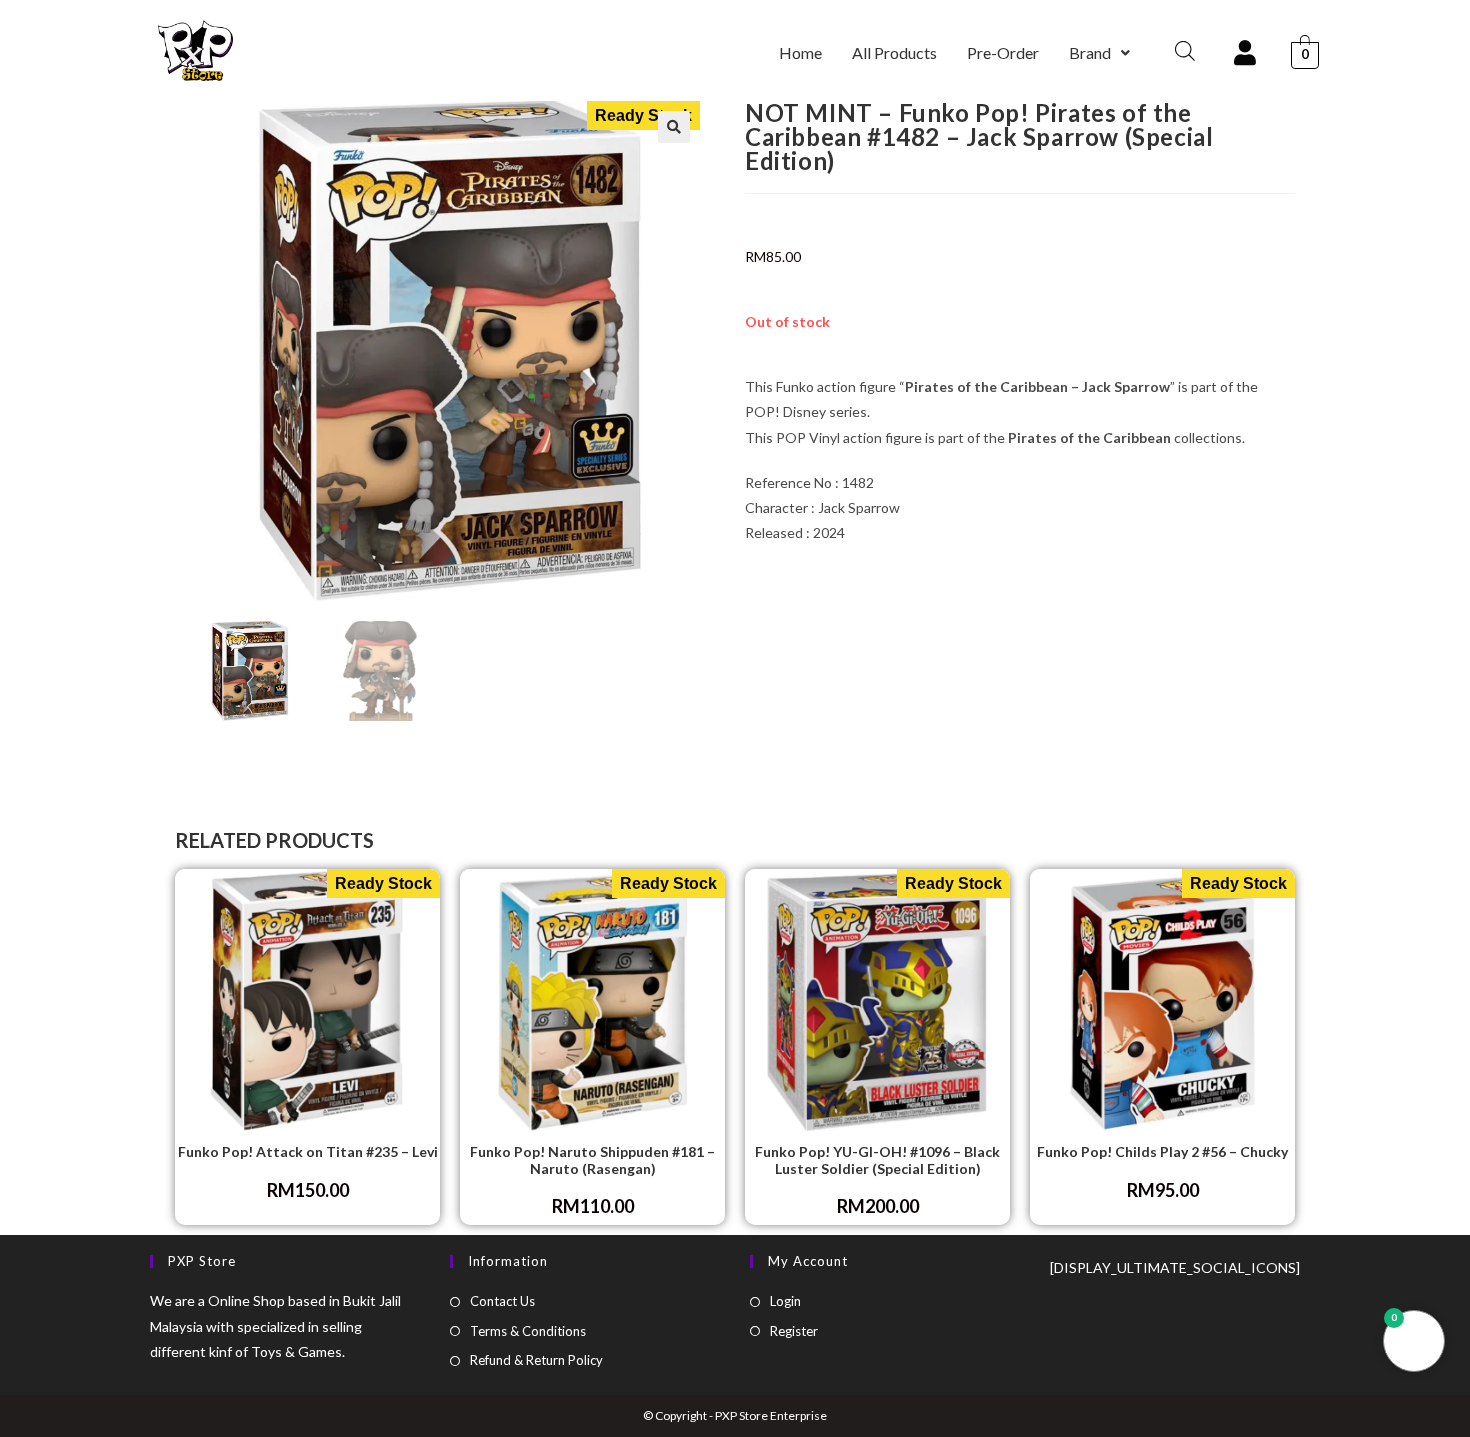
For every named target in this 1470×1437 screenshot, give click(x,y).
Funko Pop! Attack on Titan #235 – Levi (308, 1152)
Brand (1090, 52)
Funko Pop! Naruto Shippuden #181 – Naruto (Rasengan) (592, 1160)
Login (785, 1301)
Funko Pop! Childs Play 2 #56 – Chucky (1162, 1152)
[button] (1099, 53)
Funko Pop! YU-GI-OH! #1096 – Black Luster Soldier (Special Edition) (877, 1160)
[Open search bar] (1185, 50)
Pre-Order (1003, 52)
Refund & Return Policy (536, 1360)
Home (800, 52)
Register (794, 1331)
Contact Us (502, 1301)
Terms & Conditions (528, 1331)
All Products (894, 52)
